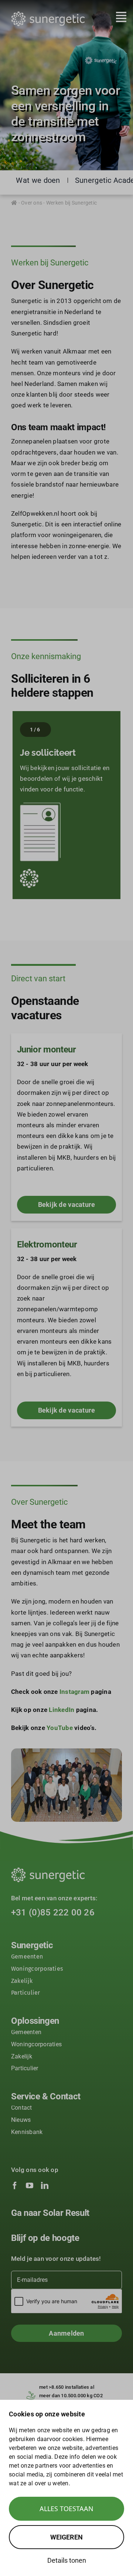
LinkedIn (62, 1710)
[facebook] (15, 2186)
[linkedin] (45, 2186)
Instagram (74, 1692)
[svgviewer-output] (48, 14)
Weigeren (66, 2537)
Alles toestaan (66, 2509)
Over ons (32, 203)
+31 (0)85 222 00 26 (53, 1912)
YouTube (60, 1728)
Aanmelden (66, 2333)
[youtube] (30, 2186)
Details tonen (67, 2560)
